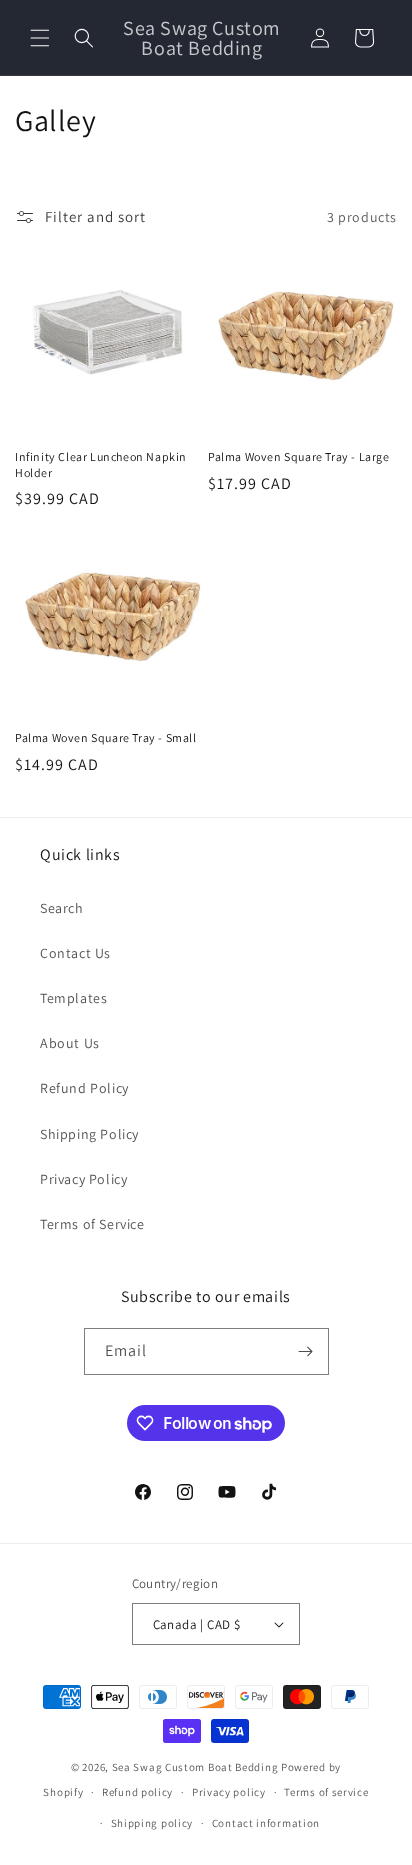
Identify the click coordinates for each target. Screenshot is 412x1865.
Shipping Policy (89, 1134)
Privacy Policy (83, 1179)
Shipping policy (152, 1823)
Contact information (266, 1823)
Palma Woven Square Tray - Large (299, 456)
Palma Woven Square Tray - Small (106, 737)
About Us (70, 1043)
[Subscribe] (306, 1351)
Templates (73, 998)
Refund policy (137, 1792)
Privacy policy (229, 1792)
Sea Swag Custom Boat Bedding (195, 1767)
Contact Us (75, 953)
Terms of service (326, 1792)
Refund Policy (84, 1088)
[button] (40, 38)
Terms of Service (92, 1224)
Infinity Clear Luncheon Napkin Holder (101, 464)
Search (62, 908)
